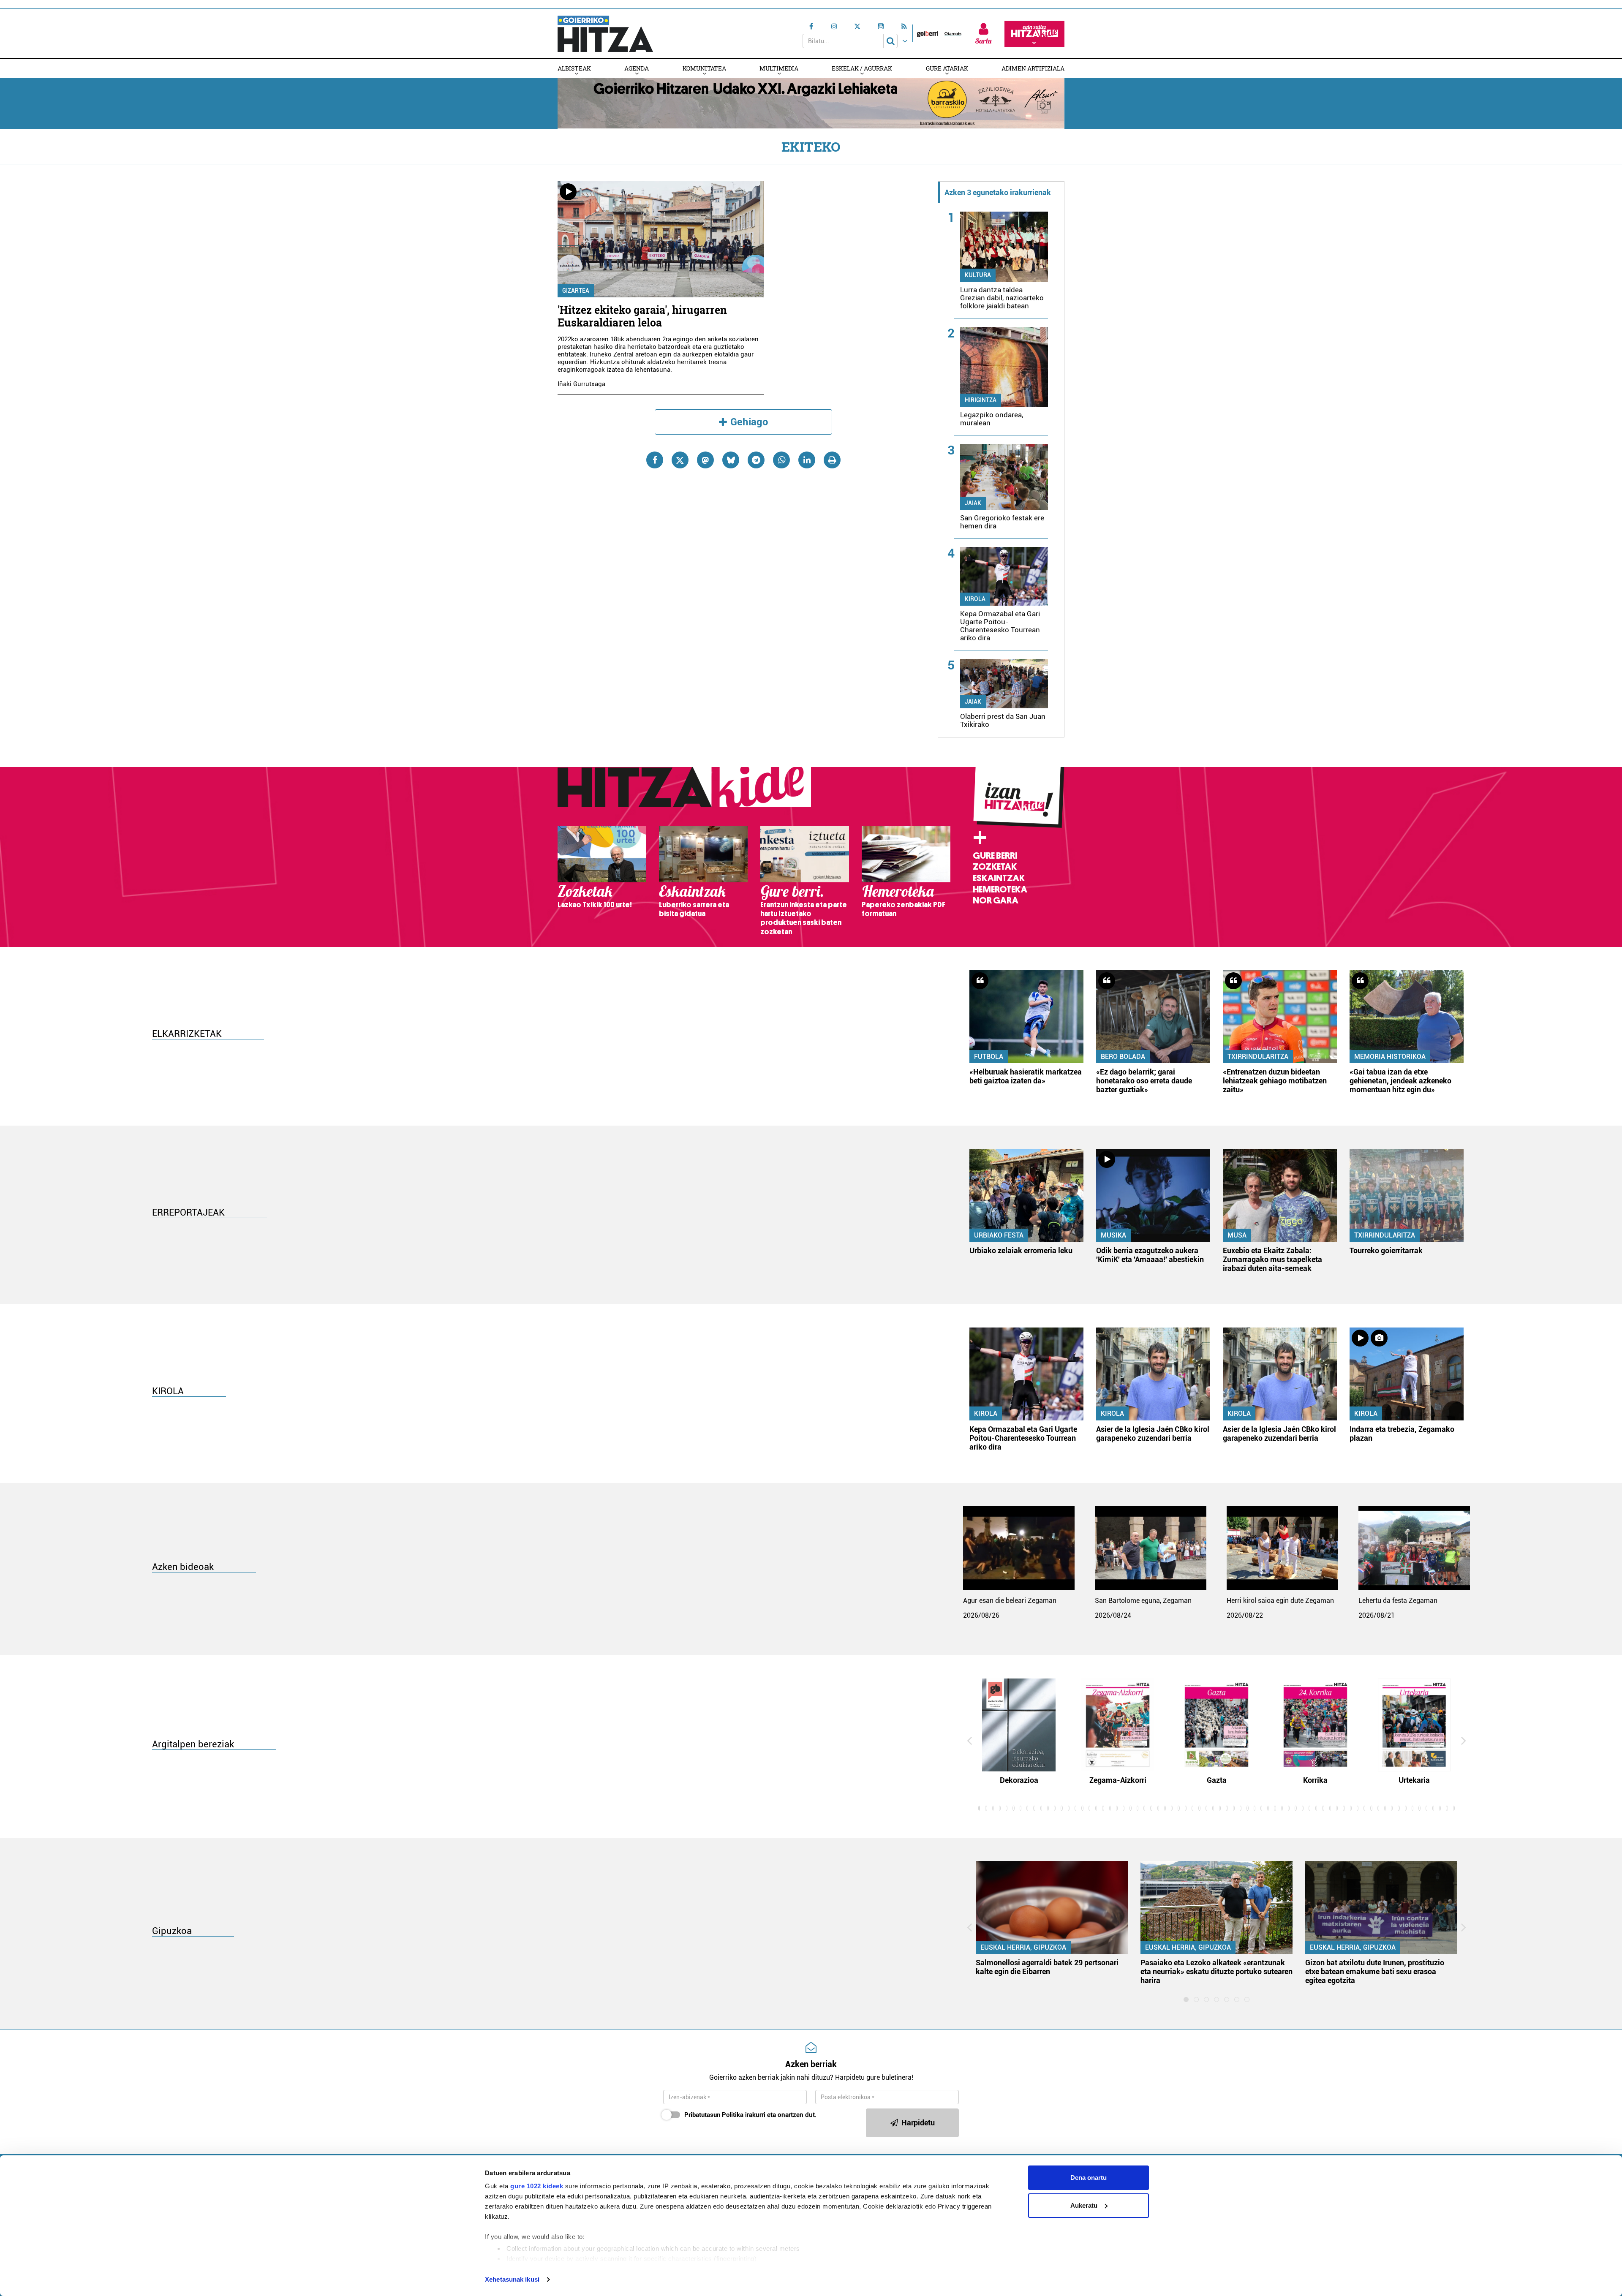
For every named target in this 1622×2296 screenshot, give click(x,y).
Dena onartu (1089, 2178)
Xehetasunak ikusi (512, 2279)
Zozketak (995, 867)
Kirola (975, 599)
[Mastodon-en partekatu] (705, 460)
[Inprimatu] (832, 460)
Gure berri (995, 856)
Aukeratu (1084, 2205)
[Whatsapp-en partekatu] (781, 460)
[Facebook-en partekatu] (655, 460)
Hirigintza (981, 400)
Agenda (637, 68)
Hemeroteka (1000, 890)
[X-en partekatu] (680, 460)
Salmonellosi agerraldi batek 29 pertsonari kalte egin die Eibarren (1047, 1967)
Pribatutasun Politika (714, 2115)
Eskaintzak (999, 878)
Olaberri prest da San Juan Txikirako (1003, 720)
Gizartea (576, 291)
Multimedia (779, 68)
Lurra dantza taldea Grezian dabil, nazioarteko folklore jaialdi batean (1002, 298)
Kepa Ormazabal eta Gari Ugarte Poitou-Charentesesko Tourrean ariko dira (1000, 626)
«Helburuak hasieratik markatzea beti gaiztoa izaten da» (1026, 1076)
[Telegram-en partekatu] (756, 460)
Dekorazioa (1019, 1780)
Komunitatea (704, 68)
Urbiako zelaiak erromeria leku (1021, 1250)
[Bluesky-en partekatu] (731, 460)
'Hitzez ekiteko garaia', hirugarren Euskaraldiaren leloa (642, 316)
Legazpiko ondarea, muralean (992, 419)
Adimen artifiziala (1033, 68)
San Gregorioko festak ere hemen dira (1002, 522)
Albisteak (574, 68)
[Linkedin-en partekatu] (807, 460)
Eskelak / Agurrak (862, 68)
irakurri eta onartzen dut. (750, 2115)
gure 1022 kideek (537, 2186)
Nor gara (996, 900)
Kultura (978, 275)
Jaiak (973, 503)
